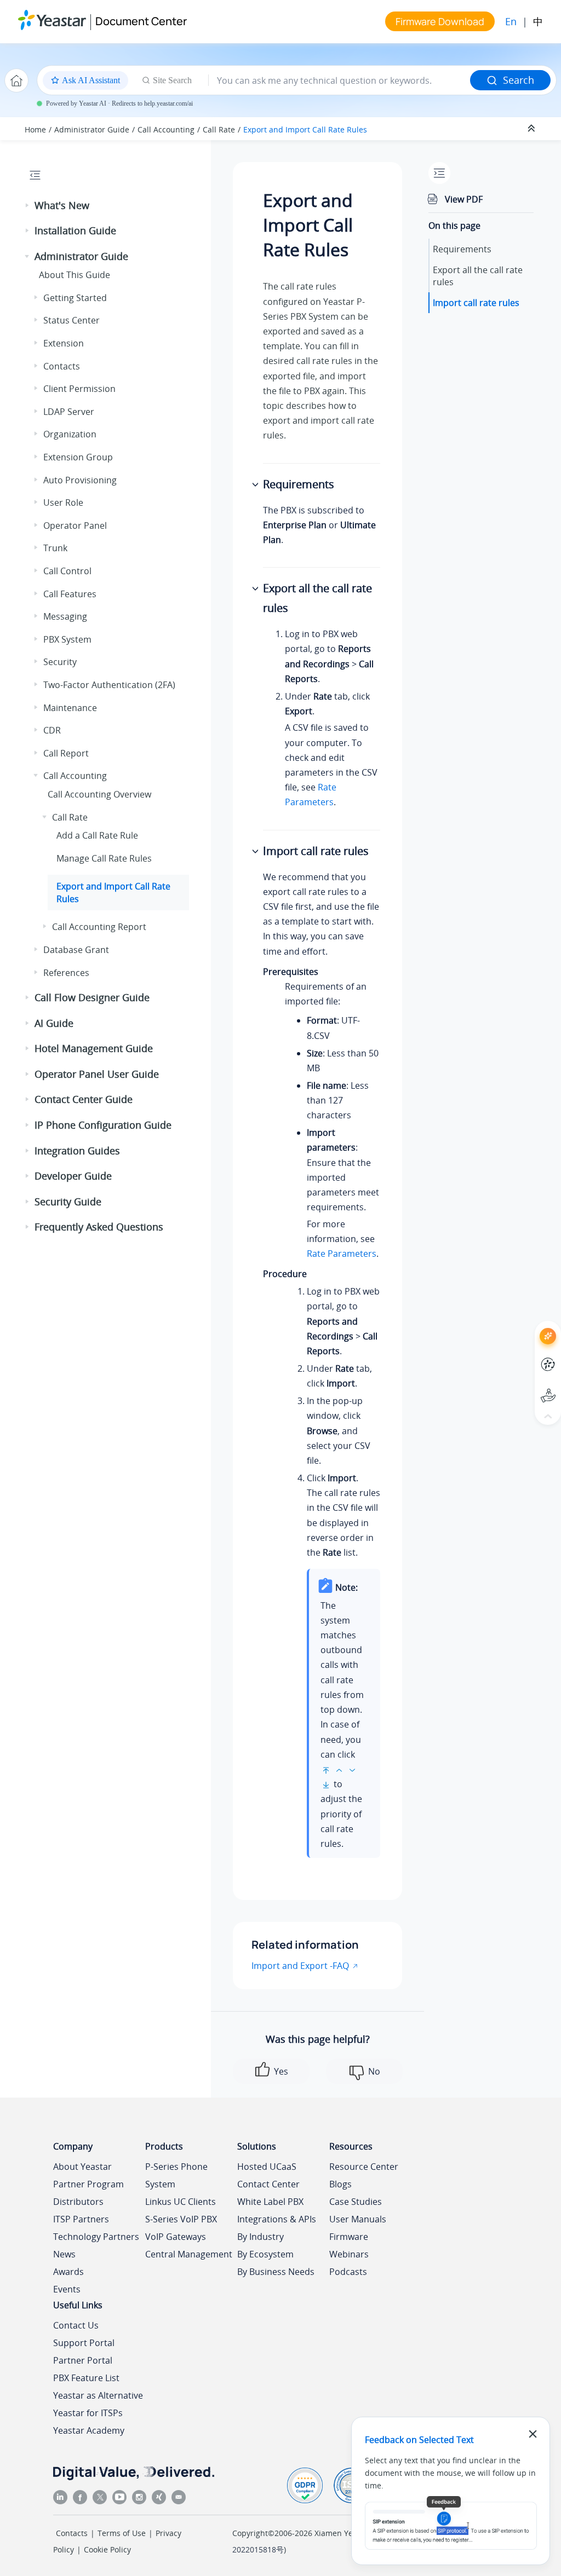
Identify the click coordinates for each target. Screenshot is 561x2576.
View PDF (464, 199)
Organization (70, 434)
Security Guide (68, 1202)
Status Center (71, 320)
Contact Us (76, 2325)
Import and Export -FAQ (300, 1966)
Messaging (65, 616)
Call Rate (219, 129)
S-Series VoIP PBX (181, 2219)
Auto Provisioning (80, 480)
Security (60, 662)
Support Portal (528, 1386)
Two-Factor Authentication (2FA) (109, 685)
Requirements (462, 249)
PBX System (67, 639)
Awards (68, 2272)
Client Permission (79, 389)
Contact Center (268, 2184)
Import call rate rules (476, 303)
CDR (52, 730)
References (66, 973)
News (64, 2254)
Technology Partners (96, 2237)
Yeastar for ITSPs (88, 2413)
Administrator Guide (92, 129)
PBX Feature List (86, 2378)
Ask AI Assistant (528, 1326)
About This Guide (75, 275)
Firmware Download (440, 21)
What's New (62, 205)
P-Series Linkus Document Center (528, 1356)
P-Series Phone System (176, 2175)
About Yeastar (82, 2167)
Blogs (340, 2184)
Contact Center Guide (84, 1099)
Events (67, 2289)
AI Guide (54, 1023)
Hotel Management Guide (94, 1048)
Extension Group (78, 457)
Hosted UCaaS (267, 2167)
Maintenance (70, 708)
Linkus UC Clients (181, 2202)
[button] (28, 206)
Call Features (70, 594)
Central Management (189, 2254)
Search (519, 80)
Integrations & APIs (277, 2219)
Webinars (349, 2254)
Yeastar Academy (89, 2430)
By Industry (261, 2237)
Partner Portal (83, 2360)
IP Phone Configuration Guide (103, 1125)
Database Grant (76, 950)
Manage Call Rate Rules (104, 858)
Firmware (349, 2237)
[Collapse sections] (533, 129)
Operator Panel (75, 525)
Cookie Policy (107, 2549)
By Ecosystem (265, 2254)
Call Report (66, 753)
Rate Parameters (342, 1254)
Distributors (78, 2202)
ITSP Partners (81, 2219)
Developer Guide (73, 1176)
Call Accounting (166, 129)
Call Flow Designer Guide (92, 997)
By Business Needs (276, 2272)
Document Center (141, 21)
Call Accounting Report (99, 927)
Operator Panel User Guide (97, 1074)
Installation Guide (75, 230)
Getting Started (75, 298)
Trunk (55, 548)
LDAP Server (69, 412)
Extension (64, 343)
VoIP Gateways (176, 2237)
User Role (63, 503)
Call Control (67, 571)
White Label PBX (270, 2202)
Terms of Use (122, 2533)
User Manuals (358, 2219)
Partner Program (88, 2184)
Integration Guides (77, 1151)
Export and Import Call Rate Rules (305, 129)
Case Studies (356, 2202)
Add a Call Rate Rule (97, 835)
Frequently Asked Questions (99, 1227)
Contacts (62, 366)
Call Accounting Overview (99, 794)
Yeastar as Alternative (98, 2395)
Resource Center (364, 2167)
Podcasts (348, 2272)
